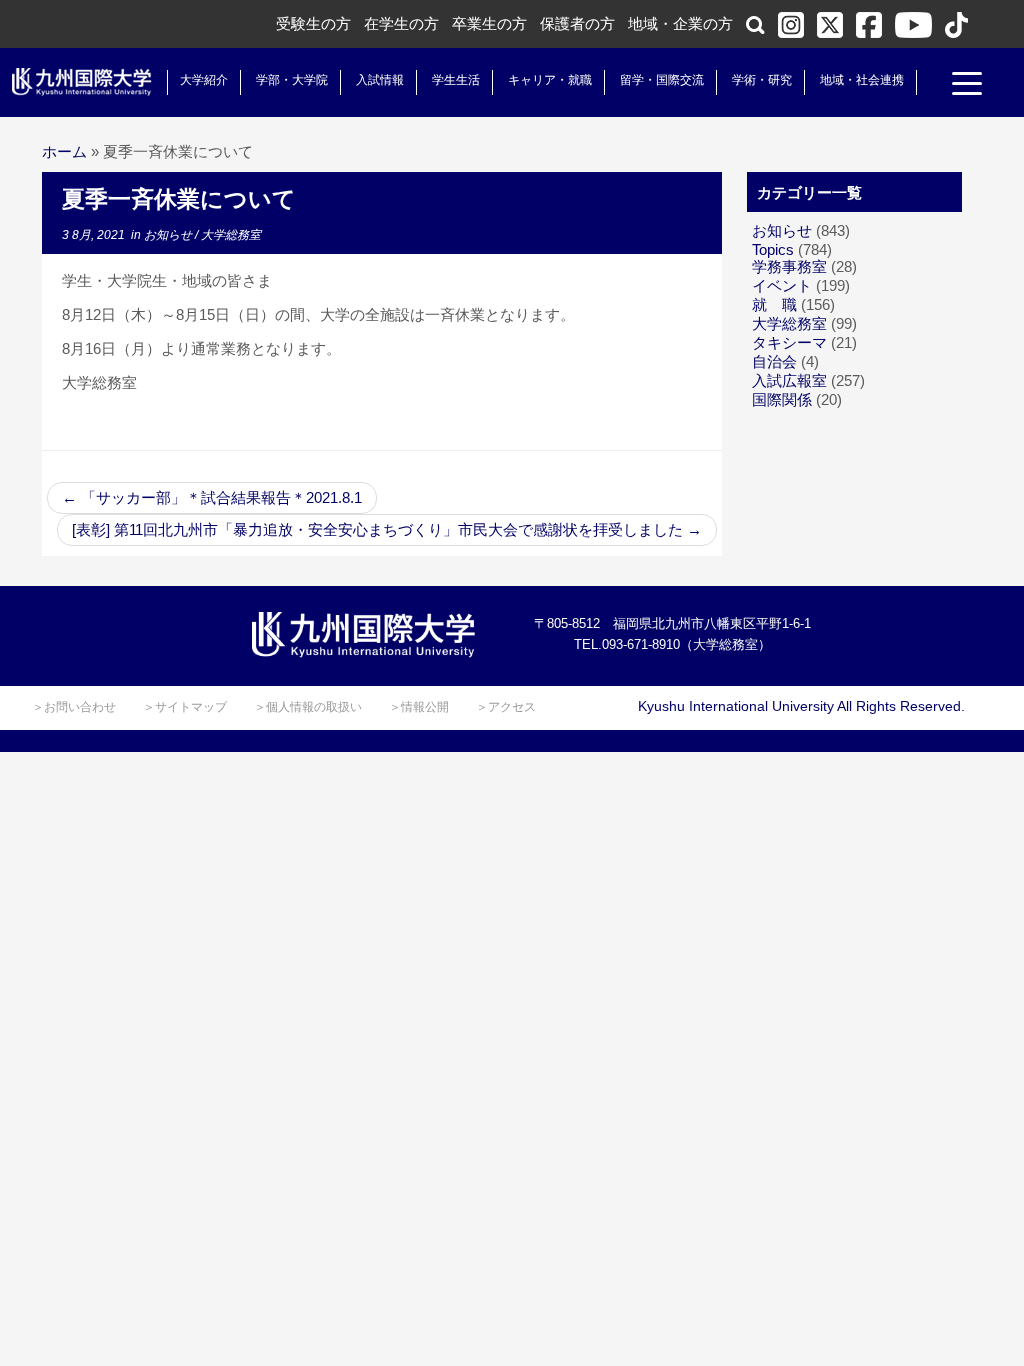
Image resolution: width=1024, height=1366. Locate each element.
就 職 (774, 304)
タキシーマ (789, 342)
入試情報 (380, 80)
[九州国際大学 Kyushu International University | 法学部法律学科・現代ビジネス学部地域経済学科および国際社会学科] (82, 82)
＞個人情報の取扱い (308, 707)
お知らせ (169, 235)
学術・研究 (762, 80)
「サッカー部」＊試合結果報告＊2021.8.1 (212, 497)
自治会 (774, 361)
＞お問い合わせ (74, 707)
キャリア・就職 (550, 80)
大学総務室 (231, 235)
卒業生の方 (489, 23)
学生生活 (456, 80)
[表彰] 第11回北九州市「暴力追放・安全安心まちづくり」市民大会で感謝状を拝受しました (387, 529)
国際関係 (782, 399)
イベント (782, 285)
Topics (773, 249)
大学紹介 (204, 80)
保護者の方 (577, 23)
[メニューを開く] (967, 86)
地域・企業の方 (680, 23)
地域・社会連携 (862, 80)
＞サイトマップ (185, 707)
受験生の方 (313, 23)
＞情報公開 (419, 707)
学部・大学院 (292, 80)
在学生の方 (401, 23)
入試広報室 (789, 380)
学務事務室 (789, 266)
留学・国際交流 (662, 80)
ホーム (64, 151)
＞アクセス (506, 707)
